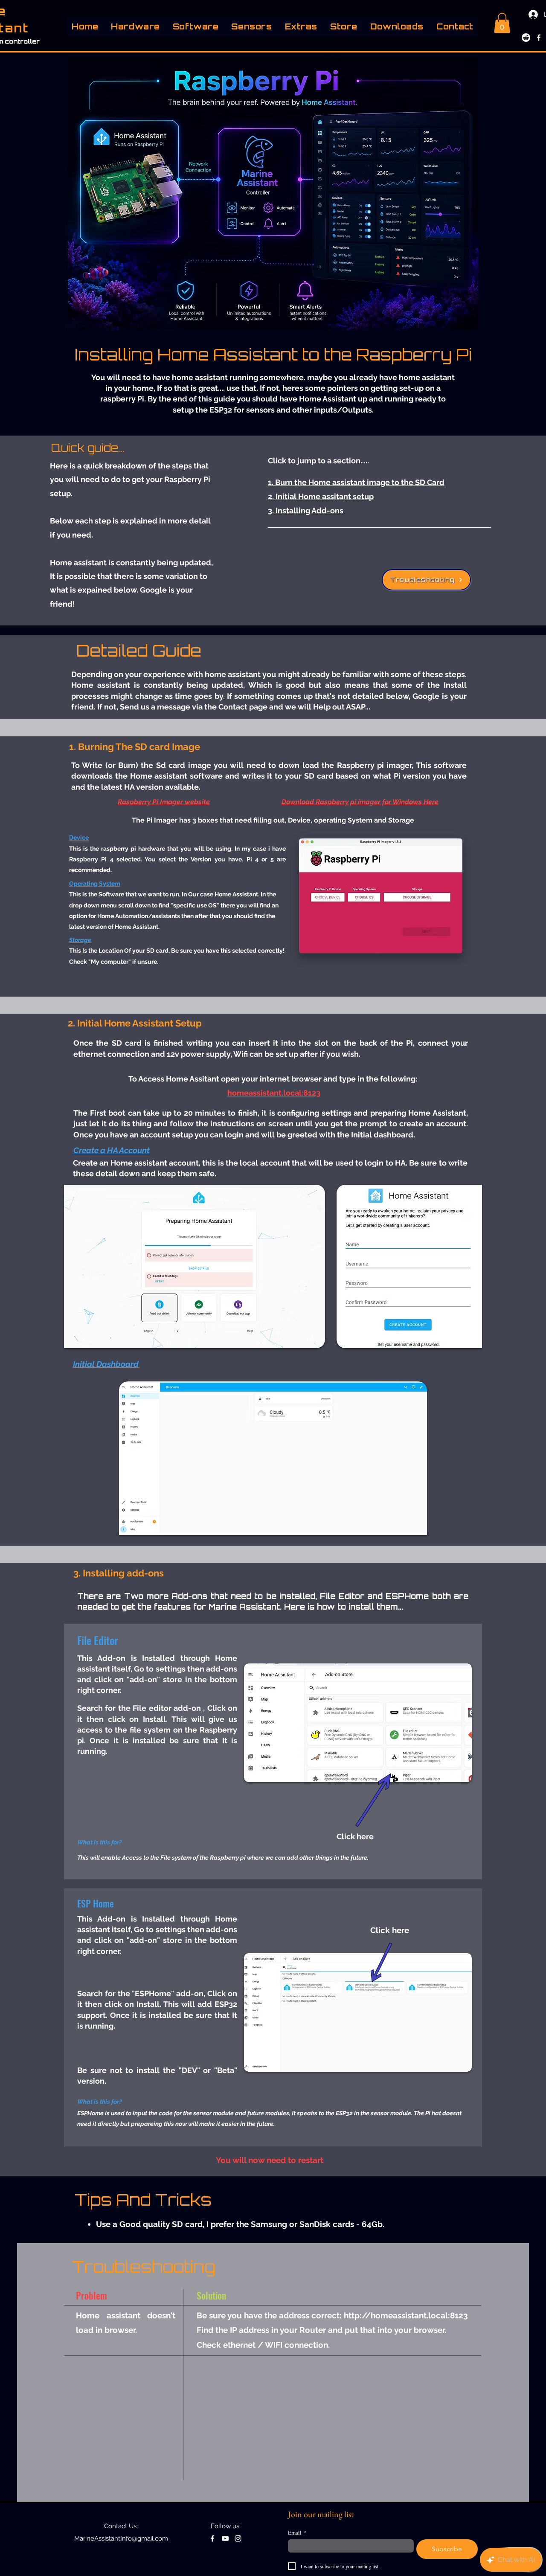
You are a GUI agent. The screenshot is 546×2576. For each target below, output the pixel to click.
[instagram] (238, 2538)
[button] (135, 26)
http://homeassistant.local (396, 2315)
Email (297, 2532)
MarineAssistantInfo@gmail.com (121, 2538)
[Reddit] (526, 38)
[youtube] (225, 2538)
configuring (298, 1113)
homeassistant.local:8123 (274, 1093)
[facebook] (539, 38)
